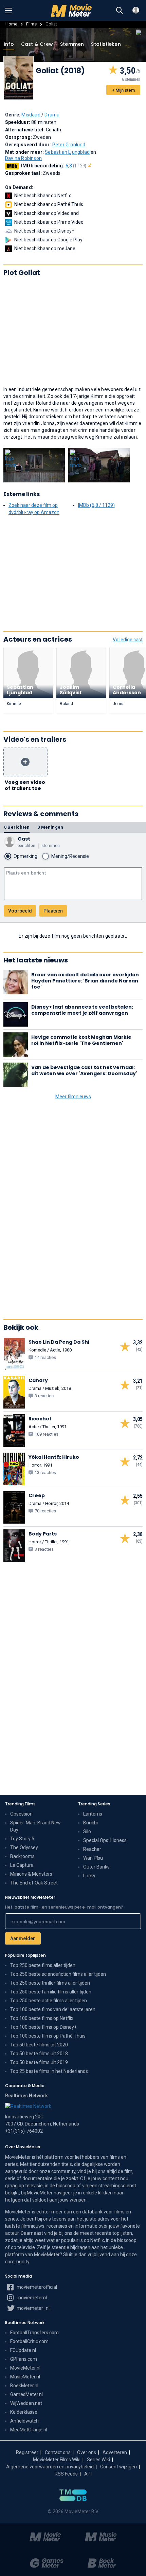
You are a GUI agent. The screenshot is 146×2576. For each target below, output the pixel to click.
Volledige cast (128, 640)
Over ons (87, 2452)
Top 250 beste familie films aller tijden (51, 1992)
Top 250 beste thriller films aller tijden (50, 1983)
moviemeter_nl (33, 2308)
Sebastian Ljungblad (67, 152)
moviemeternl (31, 2298)
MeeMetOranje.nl (29, 2430)
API (88, 2474)
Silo (87, 1832)
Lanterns (93, 1814)
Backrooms (22, 1856)
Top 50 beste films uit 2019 (39, 2062)
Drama (52, 115)
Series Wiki (98, 2460)
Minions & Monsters (31, 1874)
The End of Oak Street (34, 1883)
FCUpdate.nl (23, 2350)
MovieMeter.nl (25, 2368)
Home (11, 24)
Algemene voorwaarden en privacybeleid (50, 2467)
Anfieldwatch (24, 2421)
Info (9, 44)
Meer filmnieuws (73, 1097)
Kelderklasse (24, 2412)
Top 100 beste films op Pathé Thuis (48, 2036)
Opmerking (25, 856)
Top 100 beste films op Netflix (42, 2018)
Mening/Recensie (70, 856)
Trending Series (94, 1804)
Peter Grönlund (69, 145)
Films (31, 24)
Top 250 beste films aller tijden (43, 1965)
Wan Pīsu (93, 1858)
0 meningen (50, 827)
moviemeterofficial (36, 2287)
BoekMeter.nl (24, 2386)
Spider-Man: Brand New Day (35, 1826)
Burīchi (90, 1823)
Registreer (27, 2452)
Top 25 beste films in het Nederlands (49, 2071)
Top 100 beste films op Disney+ (43, 2027)
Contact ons (58, 2452)
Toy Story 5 (22, 1839)
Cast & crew (37, 44)
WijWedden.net (26, 2403)
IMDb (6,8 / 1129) (96, 505)
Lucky (89, 1876)
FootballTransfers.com (34, 2333)
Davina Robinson (23, 158)
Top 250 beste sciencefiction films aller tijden (58, 1974)
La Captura (22, 1865)
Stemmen (72, 44)
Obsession (21, 1814)
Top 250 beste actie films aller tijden (49, 2001)
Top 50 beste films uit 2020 (39, 2045)
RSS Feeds (66, 2474)
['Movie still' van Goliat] (34, 465)
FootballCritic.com (29, 2341)
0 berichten (17, 827)
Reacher (92, 1849)
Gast (24, 839)
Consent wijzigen (118, 2467)
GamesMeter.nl (26, 2394)
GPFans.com (24, 2359)
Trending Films (20, 1804)
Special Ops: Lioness (105, 1840)
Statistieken (106, 44)
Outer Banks (96, 1867)
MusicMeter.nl (25, 2377)
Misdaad (31, 115)
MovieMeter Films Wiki (57, 2460)
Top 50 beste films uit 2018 (39, 2054)
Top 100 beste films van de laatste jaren (53, 2009)
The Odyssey (24, 1847)
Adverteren (115, 2452)
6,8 (76, 166)
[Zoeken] (120, 11)
